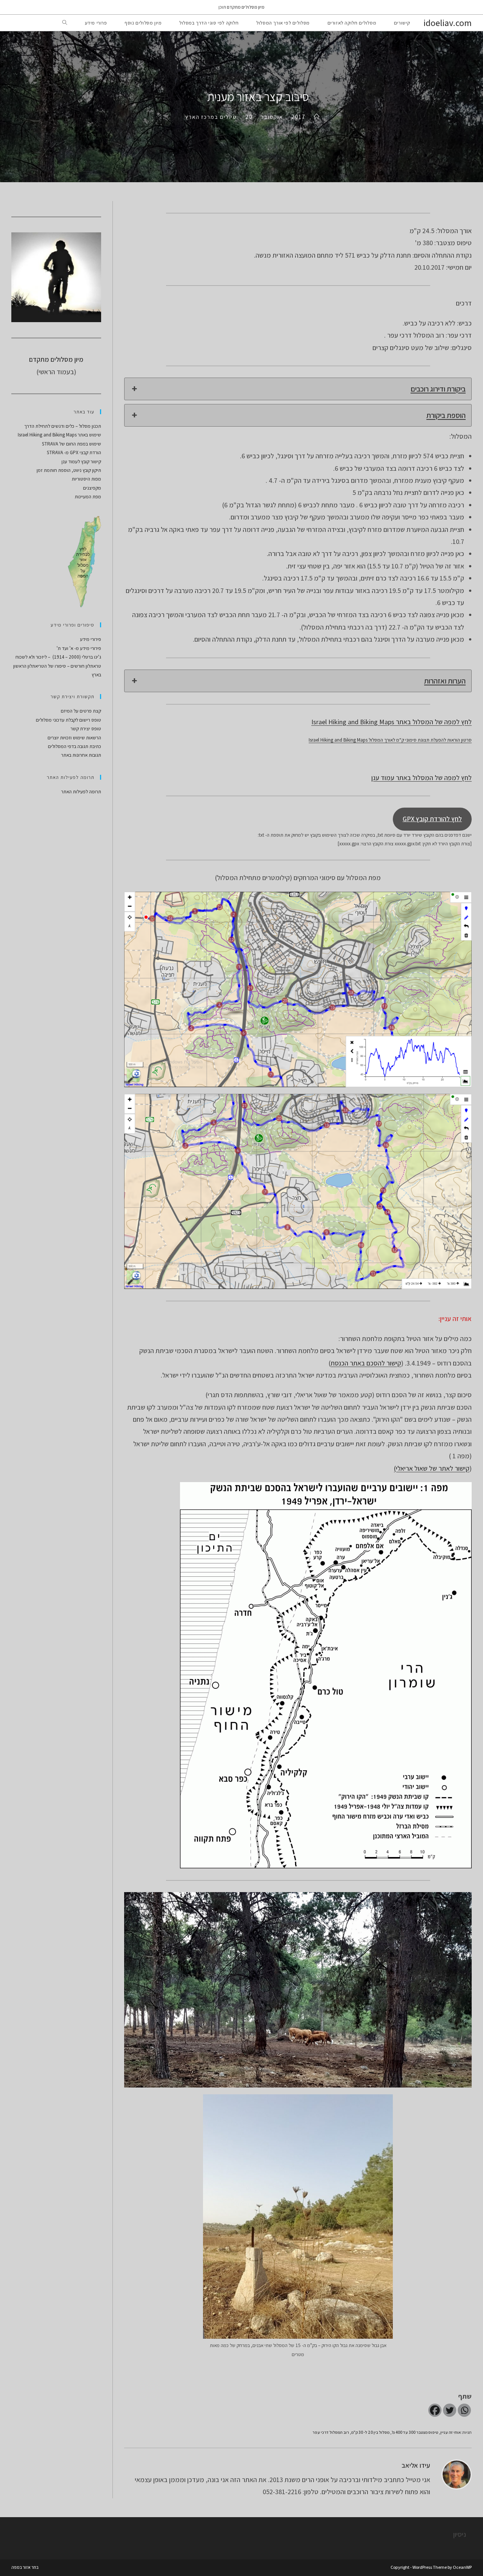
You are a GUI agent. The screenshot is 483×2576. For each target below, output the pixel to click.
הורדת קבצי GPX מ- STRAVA (74, 452)
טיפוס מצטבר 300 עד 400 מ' (415, 2432)
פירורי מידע (91, 639)
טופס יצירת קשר (86, 729)
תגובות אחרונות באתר (81, 755)
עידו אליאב (416, 2465)
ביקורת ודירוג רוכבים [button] (438, 389)
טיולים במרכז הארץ (211, 117)
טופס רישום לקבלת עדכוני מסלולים (68, 720)
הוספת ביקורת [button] (446, 415)
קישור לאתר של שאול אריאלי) (432, 1468)
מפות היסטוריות (86, 479)
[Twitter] (450, 2410)
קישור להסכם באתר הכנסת (366, 1363)
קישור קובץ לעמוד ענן (81, 462)
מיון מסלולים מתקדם (246, 7)
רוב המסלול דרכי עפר (331, 2432)
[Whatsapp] (464, 2410)
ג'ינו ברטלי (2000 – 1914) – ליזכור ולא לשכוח (58, 657)
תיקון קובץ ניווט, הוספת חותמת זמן (69, 470)
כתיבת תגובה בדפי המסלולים (75, 746)
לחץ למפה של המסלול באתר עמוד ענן (421, 778)
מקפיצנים (92, 488)
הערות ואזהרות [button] (445, 681)
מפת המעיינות (88, 497)
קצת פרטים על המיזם (81, 711)
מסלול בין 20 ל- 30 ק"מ (370, 2432)
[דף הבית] (317, 117)
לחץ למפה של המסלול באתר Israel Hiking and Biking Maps (391, 722)
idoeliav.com (448, 23)
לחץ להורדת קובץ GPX (432, 819)
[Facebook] (435, 2410)
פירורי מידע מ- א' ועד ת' (79, 648)
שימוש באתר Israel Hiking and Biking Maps (59, 435)
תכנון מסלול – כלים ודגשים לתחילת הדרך (63, 426)
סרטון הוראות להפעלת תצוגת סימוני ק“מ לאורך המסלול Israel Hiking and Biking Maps (390, 740)
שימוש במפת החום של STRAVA (72, 444)
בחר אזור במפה (25, 2567)
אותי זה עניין (451, 2432)
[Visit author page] (457, 2474)
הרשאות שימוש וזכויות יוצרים (74, 738)
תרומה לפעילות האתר (81, 792)
